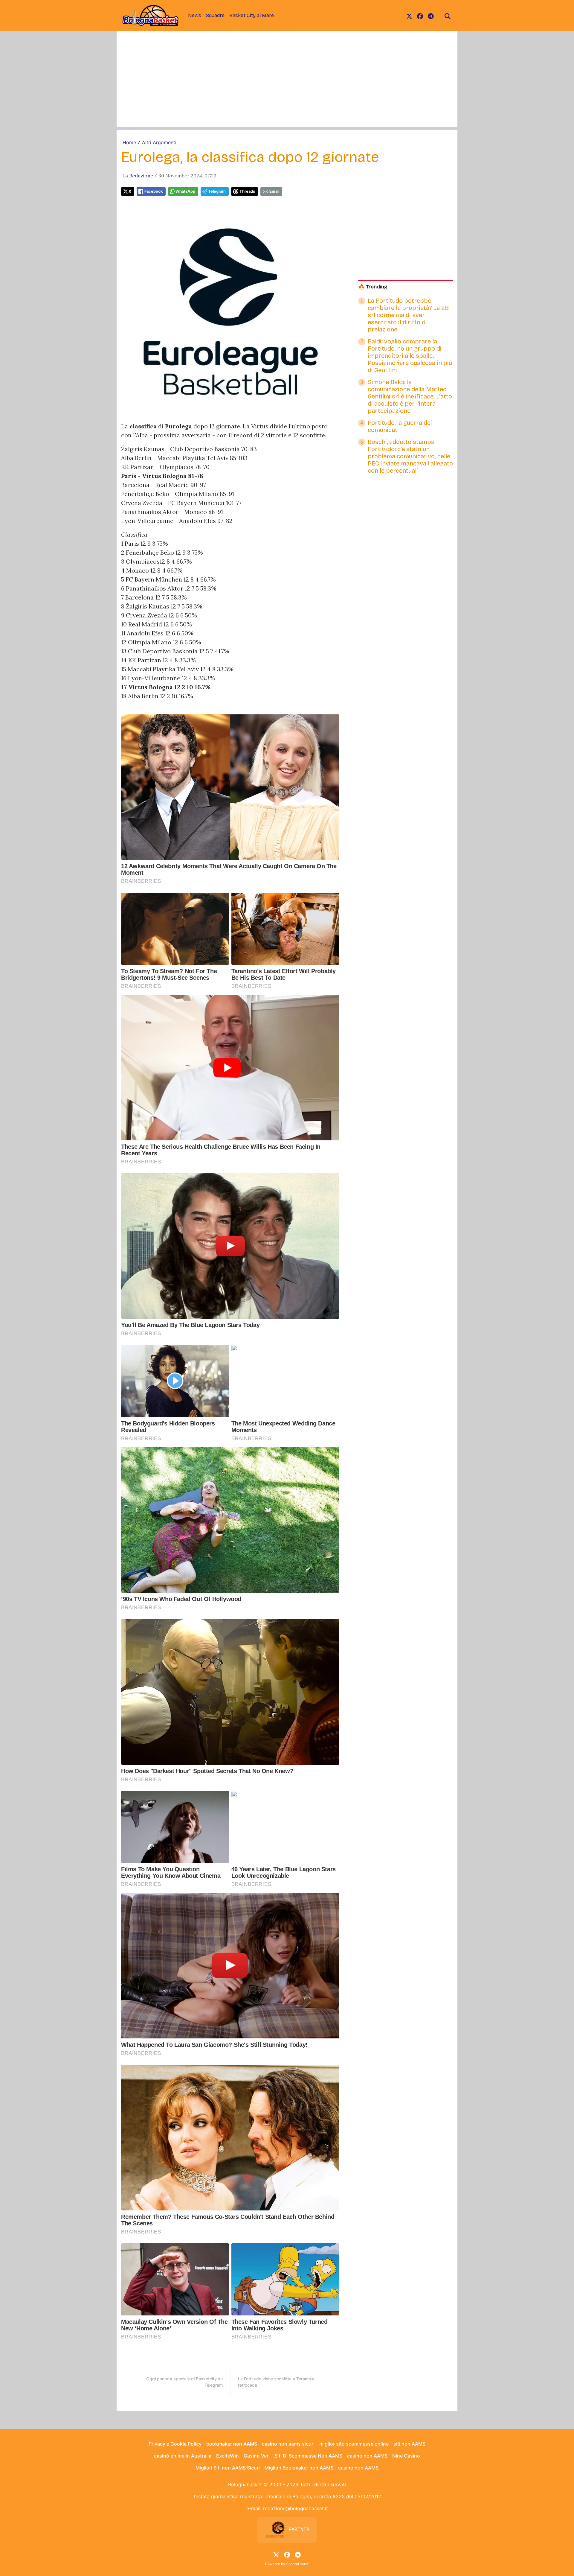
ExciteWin (228, 2456)
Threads (247, 191)
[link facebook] (420, 16)
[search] (448, 16)
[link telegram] (431, 16)
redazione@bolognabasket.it (296, 2508)
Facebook (154, 191)
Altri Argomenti (159, 142)
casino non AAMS (367, 2456)
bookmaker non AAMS (232, 2444)
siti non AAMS (409, 2444)
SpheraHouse (297, 2564)
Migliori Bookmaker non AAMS (299, 2468)
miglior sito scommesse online (354, 2444)
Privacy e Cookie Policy (175, 2444)
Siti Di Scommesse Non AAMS (308, 2456)
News (195, 15)
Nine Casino (406, 2456)
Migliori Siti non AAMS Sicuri (228, 2468)
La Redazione (138, 176)
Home (129, 142)
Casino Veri (257, 2456)
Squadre (215, 15)
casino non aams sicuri (288, 2444)
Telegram (217, 191)
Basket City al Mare (252, 15)
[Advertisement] (287, 85)
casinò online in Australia (183, 2456)
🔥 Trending (373, 287)
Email (274, 191)
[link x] (409, 16)
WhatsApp (185, 191)
